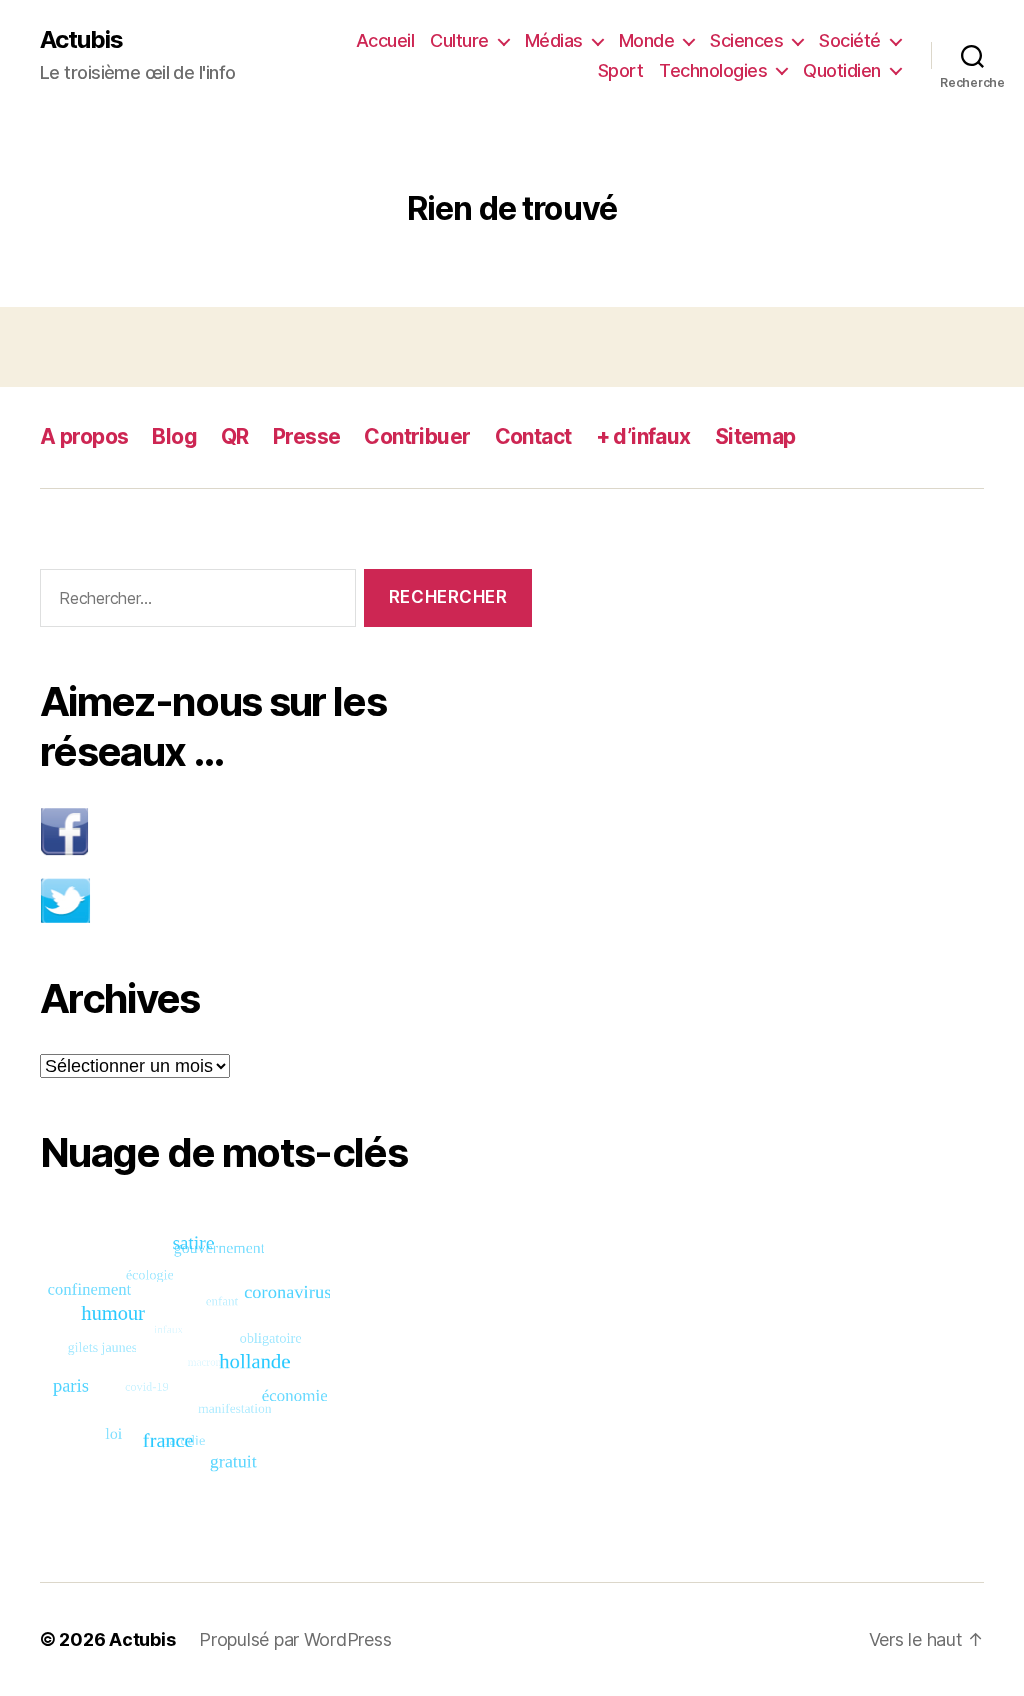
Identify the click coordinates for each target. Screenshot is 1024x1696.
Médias (554, 40)
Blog (174, 436)
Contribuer (417, 436)
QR (235, 436)
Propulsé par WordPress (295, 1639)
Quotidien (842, 70)
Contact (533, 436)
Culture (459, 40)
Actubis (81, 40)
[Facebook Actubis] (286, 831)
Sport (621, 70)
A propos (84, 436)
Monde (647, 40)
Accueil (385, 40)
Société (850, 40)
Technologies (713, 70)
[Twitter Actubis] (286, 900)
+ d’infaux (643, 436)
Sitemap (755, 436)
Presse (307, 436)
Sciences (746, 40)
